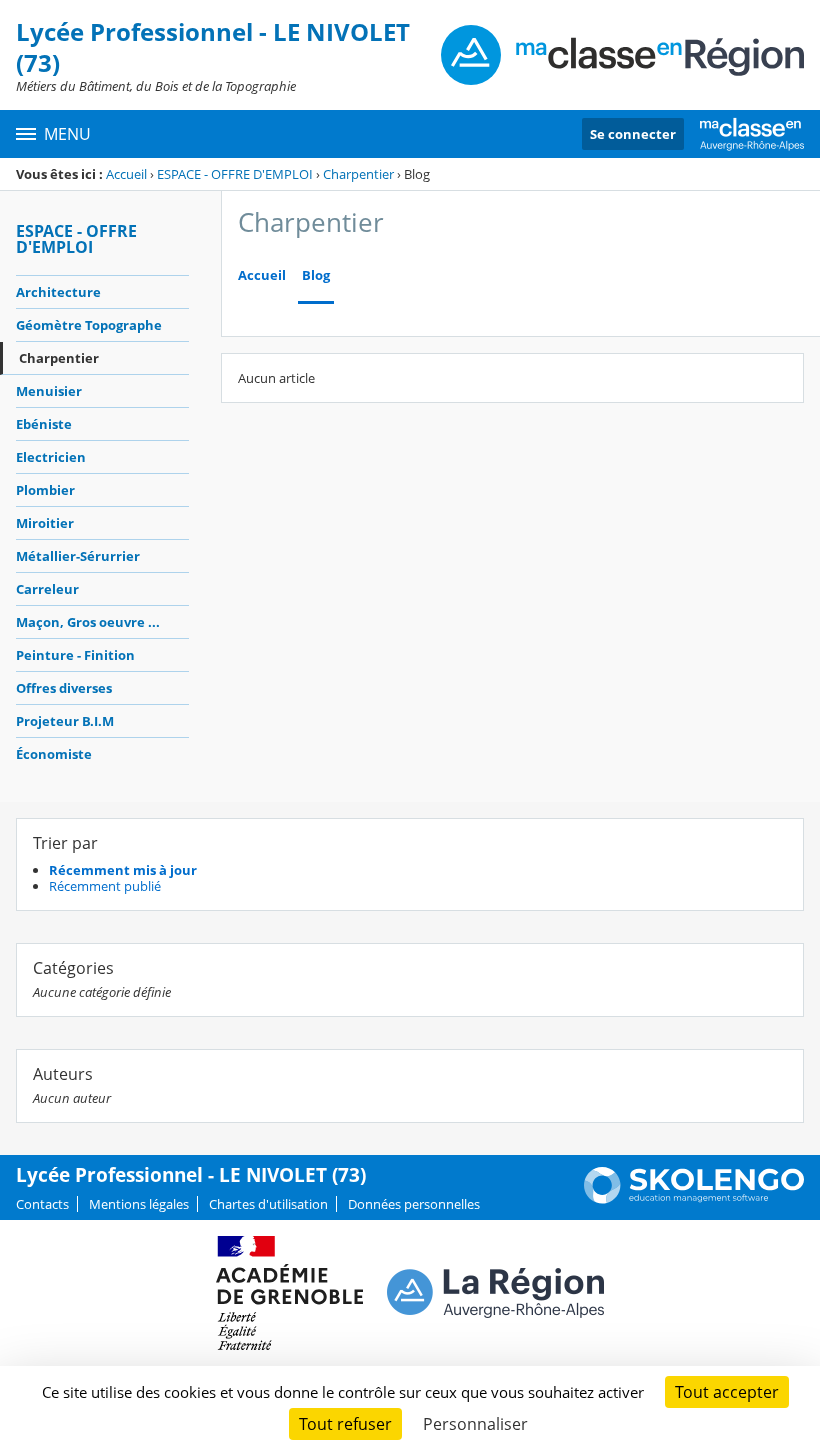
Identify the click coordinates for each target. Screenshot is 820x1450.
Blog (316, 275)
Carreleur (47, 589)
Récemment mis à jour (123, 870)
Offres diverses (64, 688)
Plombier (45, 490)
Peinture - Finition (75, 655)
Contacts (42, 1204)
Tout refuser (345, 1424)
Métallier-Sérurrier (78, 556)
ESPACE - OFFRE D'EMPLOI (235, 174)
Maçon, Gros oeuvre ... (88, 622)
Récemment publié (105, 886)
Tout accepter (727, 1392)
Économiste (54, 754)
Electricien (51, 457)
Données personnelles (414, 1204)
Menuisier (49, 391)
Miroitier (45, 523)
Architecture (58, 292)
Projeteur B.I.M (65, 721)
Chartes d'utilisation (268, 1204)
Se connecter (633, 134)
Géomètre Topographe (89, 325)
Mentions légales (139, 1204)
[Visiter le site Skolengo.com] (694, 1199)
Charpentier (358, 174)
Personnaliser (475, 1424)
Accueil (126, 174)
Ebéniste (44, 424)
